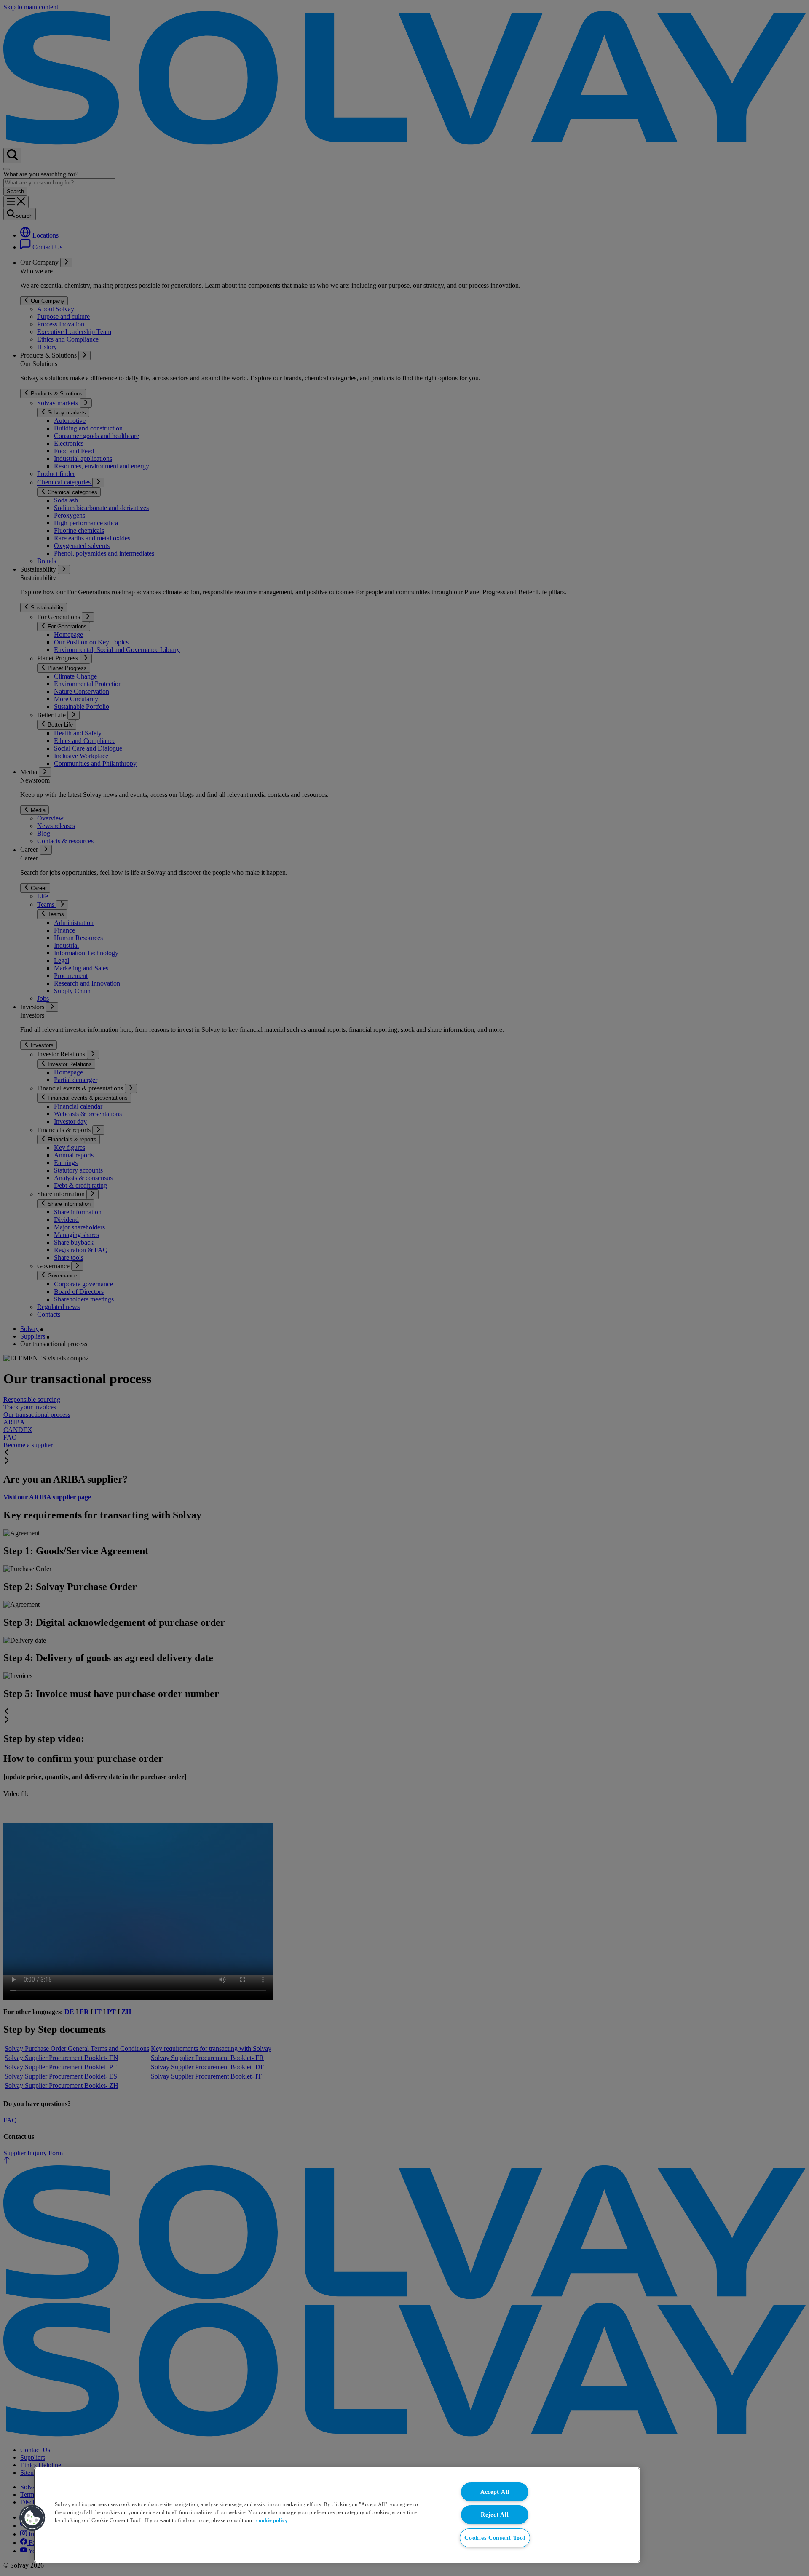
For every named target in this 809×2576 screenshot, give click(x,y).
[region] (337, 2515)
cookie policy (272, 2520)
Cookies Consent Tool (495, 2538)
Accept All (495, 2492)
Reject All (495, 2515)
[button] (32, 2518)
